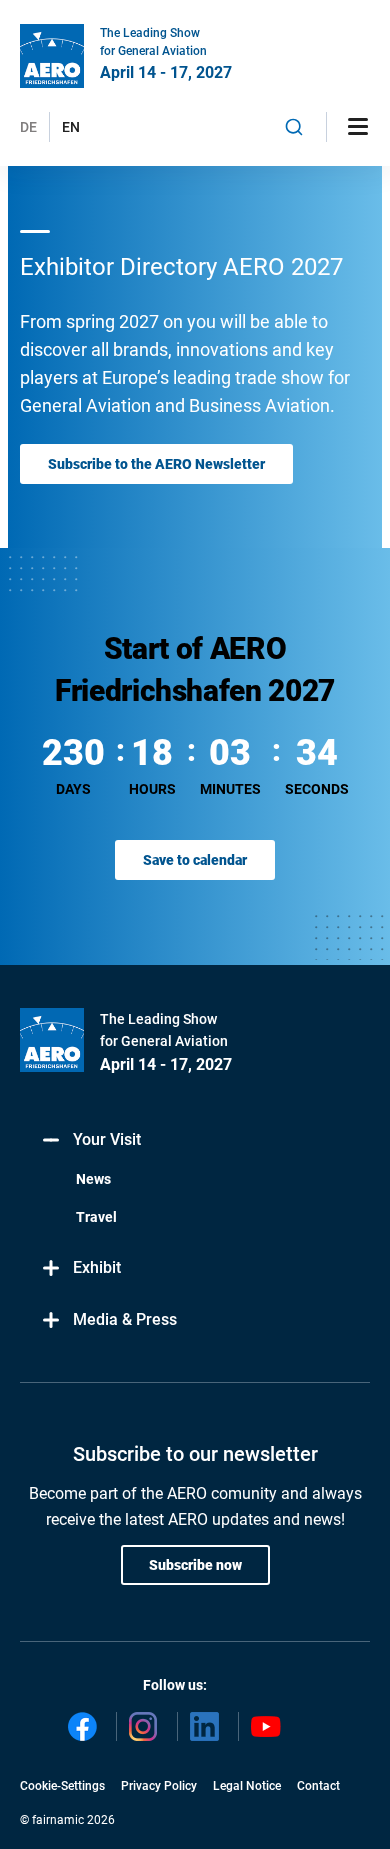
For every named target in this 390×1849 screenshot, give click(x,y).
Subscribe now (195, 1565)
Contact (318, 1786)
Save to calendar (195, 860)
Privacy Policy (159, 1786)
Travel (96, 1217)
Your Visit (107, 1139)
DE (28, 127)
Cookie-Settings (62, 1786)
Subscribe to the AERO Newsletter (156, 464)
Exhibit (97, 1267)
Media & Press (125, 1319)
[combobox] (294, 127)
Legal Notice (247, 1786)
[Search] (294, 127)
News (93, 1179)
